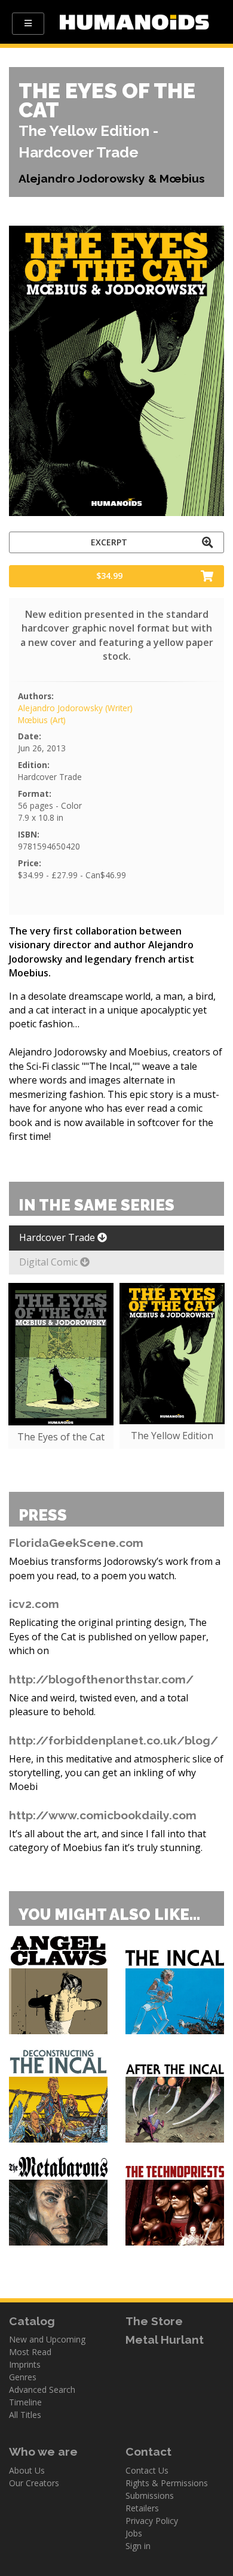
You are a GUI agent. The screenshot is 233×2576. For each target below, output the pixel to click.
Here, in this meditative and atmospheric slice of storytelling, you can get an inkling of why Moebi (116, 1773)
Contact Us (147, 2470)
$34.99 (109, 576)
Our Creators (34, 2483)
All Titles (25, 2415)
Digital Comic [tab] (50, 1262)
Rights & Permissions (167, 2483)
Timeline (25, 2402)
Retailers (142, 2508)
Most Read (30, 2352)
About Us (27, 2470)
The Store (154, 2321)
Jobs (134, 2533)
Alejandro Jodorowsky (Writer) (75, 708)
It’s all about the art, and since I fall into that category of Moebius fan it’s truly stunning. (108, 1841)
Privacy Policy (152, 2521)
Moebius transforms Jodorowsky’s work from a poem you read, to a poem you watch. (115, 1568)
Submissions (150, 2495)
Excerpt (109, 542)
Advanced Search (42, 2390)
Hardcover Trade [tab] (58, 1237)
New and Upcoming (47, 2339)
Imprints (25, 2364)
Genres (23, 2377)
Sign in (138, 2546)
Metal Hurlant (165, 2340)
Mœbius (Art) (42, 720)
